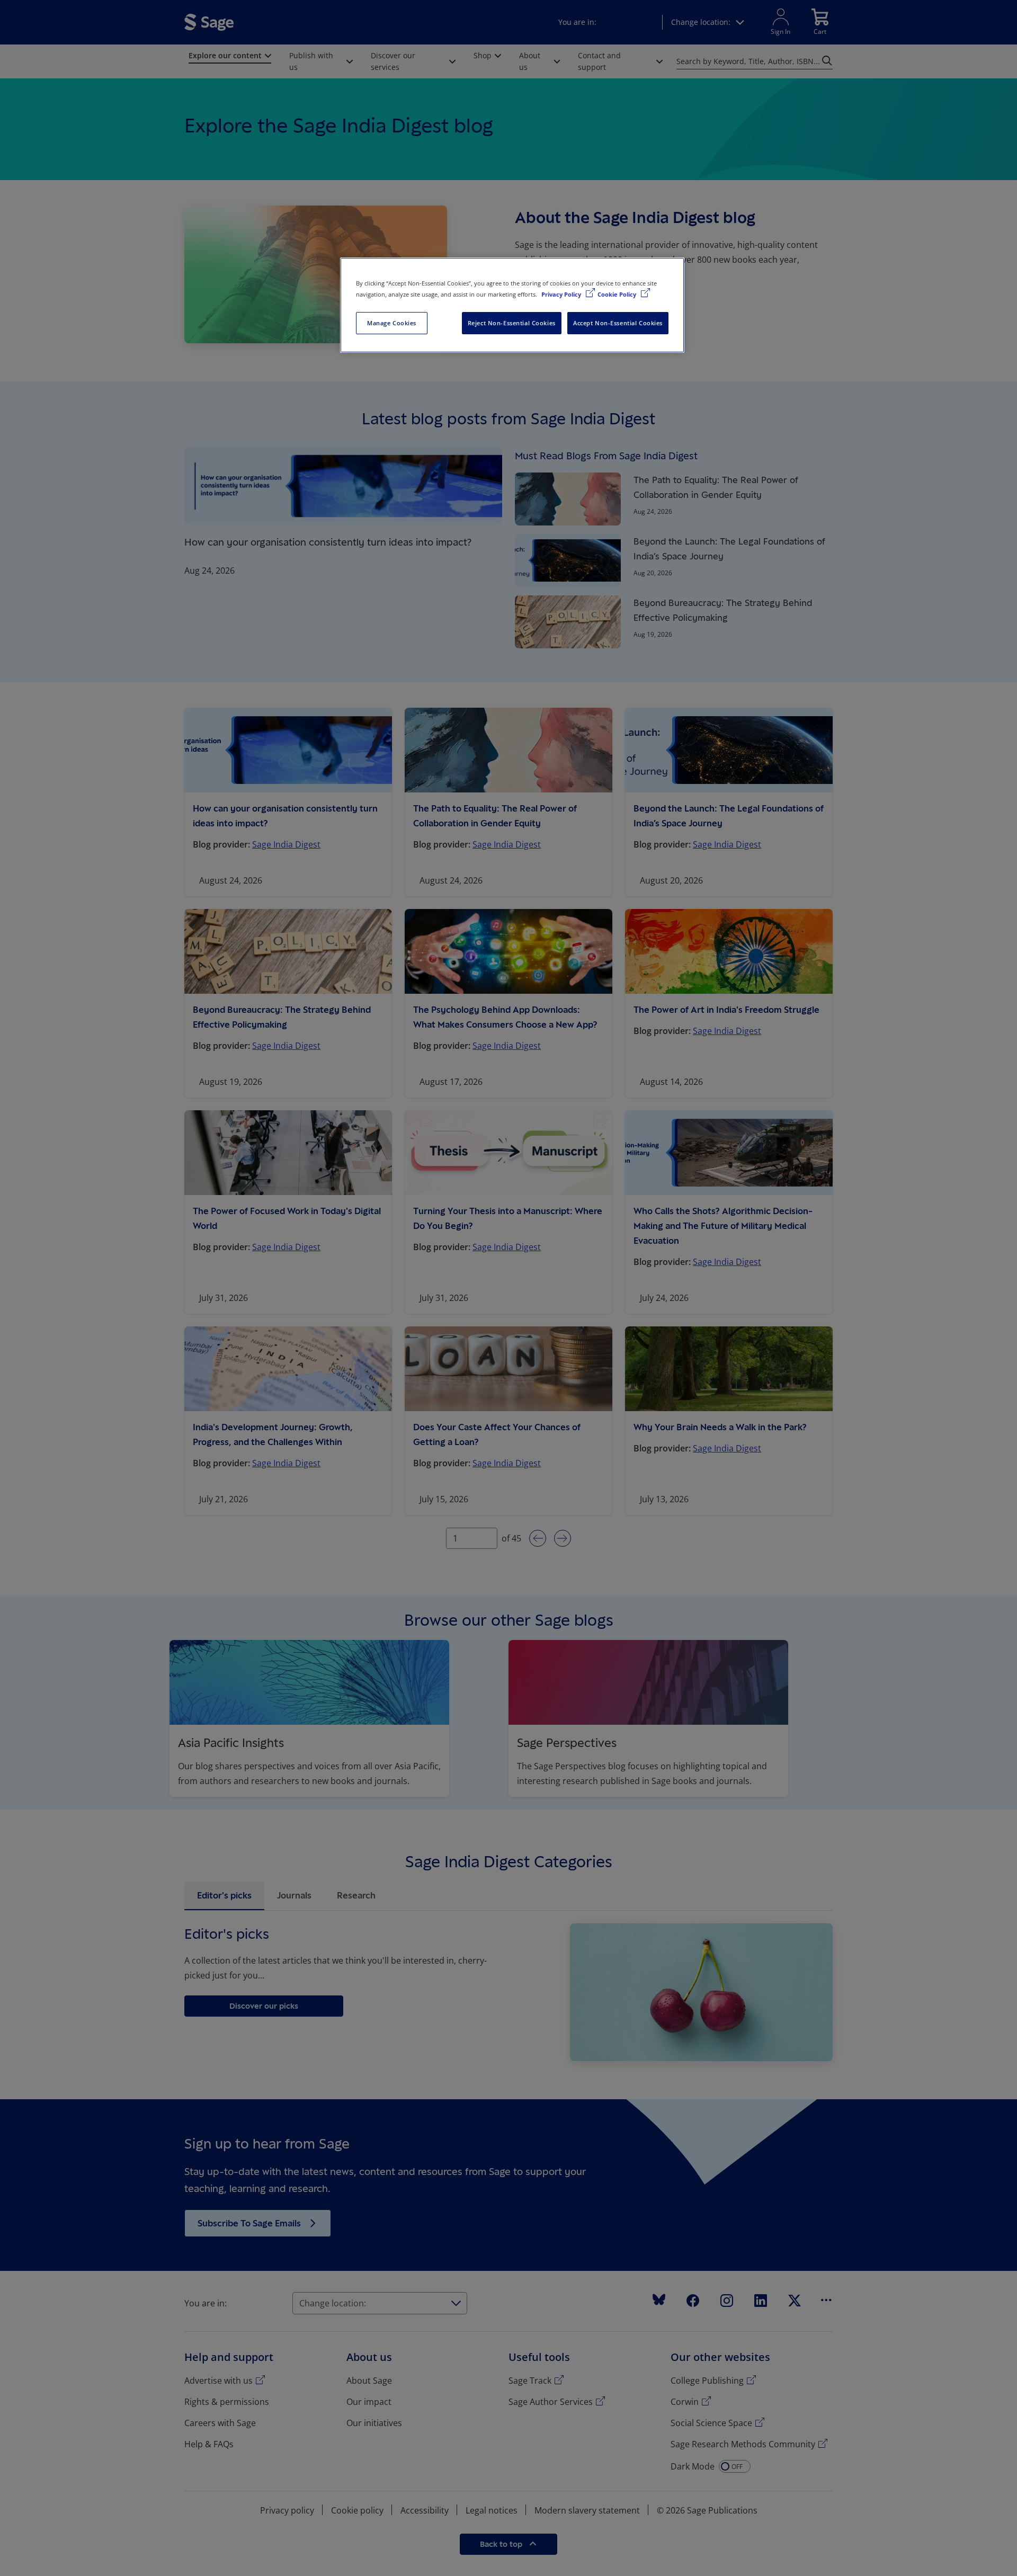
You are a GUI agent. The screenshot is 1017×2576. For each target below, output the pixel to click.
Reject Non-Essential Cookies (512, 323)
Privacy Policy (562, 294)
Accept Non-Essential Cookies (618, 323)
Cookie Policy (618, 294)
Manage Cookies (392, 323)
